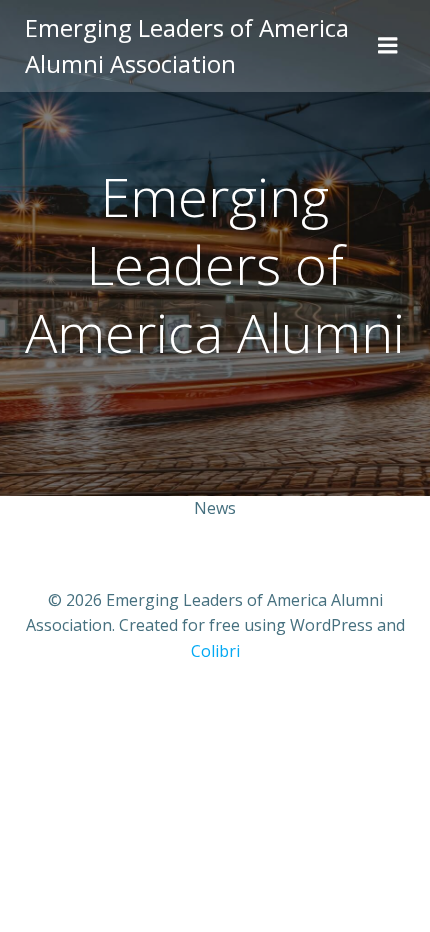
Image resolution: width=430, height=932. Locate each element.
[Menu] (388, 46)
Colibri (215, 651)
